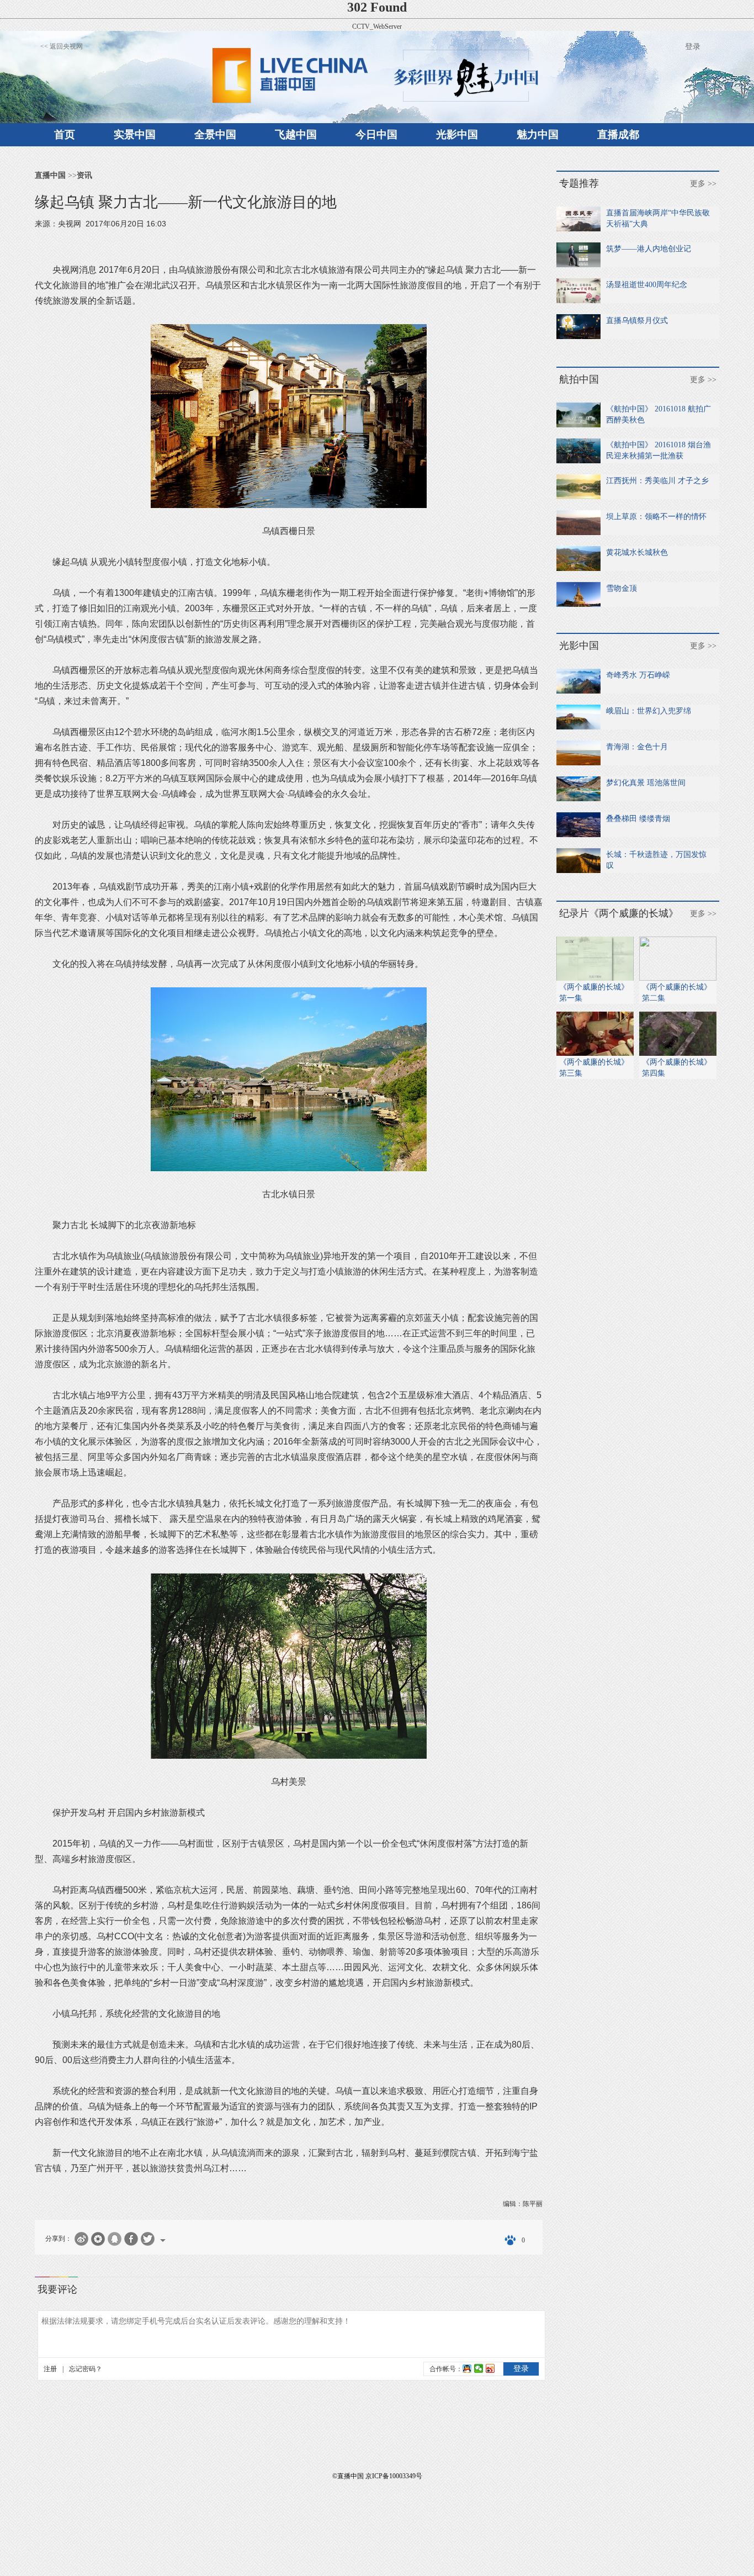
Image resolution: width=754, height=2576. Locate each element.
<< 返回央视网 (62, 46)
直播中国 (50, 175)
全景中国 (215, 134)
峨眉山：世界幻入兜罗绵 (649, 711)
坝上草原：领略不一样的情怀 (656, 517)
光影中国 (457, 134)
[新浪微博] (81, 2239)
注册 (50, 2369)
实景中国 (135, 134)
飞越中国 (296, 134)
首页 (65, 134)
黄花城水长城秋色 (637, 552)
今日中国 (376, 134)
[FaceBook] (131, 2239)
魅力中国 (538, 134)
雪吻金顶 (622, 588)
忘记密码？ (86, 2369)
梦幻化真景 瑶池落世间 (646, 783)
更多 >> (703, 184)
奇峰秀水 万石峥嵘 (638, 675)
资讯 (84, 175)
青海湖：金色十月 (637, 747)
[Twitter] (148, 2239)
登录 (693, 47)
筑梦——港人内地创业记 (649, 249)
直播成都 (618, 134)
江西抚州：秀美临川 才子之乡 (657, 481)
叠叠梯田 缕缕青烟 (638, 819)
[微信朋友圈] (98, 2239)
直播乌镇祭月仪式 (637, 321)
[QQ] (115, 2239)
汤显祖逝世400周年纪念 (647, 285)
